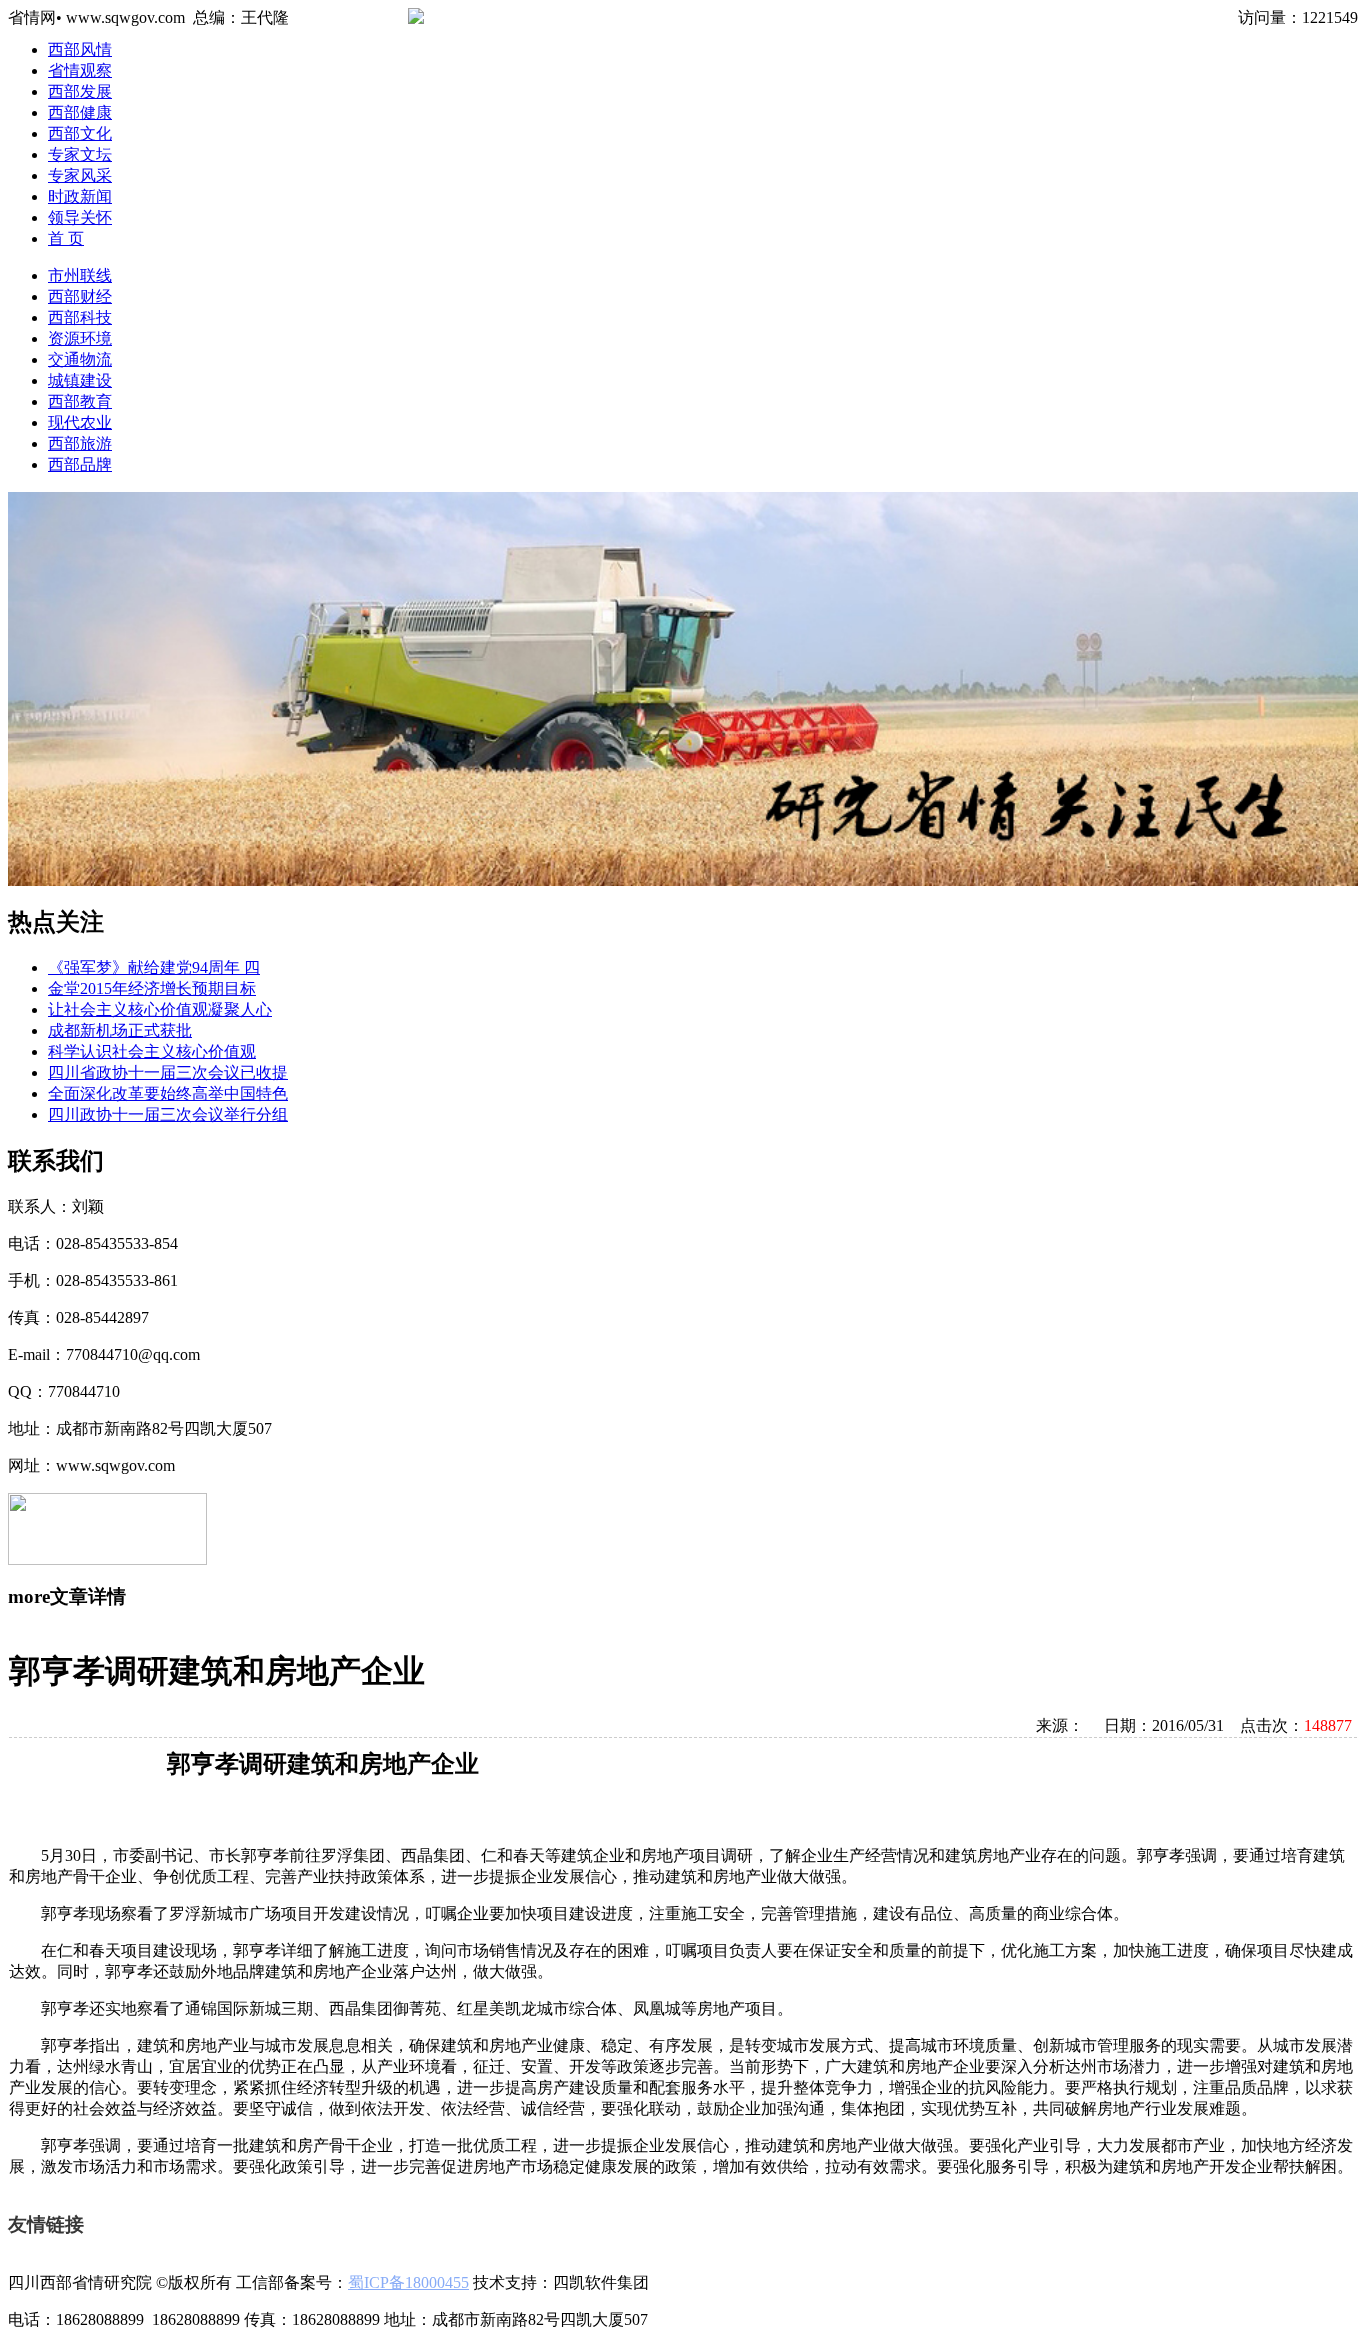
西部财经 (80, 296)
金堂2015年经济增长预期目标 (152, 988)
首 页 (66, 238)
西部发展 (80, 91)
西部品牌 (80, 464)
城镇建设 (80, 380)
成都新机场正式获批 (120, 1030)
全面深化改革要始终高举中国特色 (168, 1093)
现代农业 (80, 422)
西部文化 (80, 133)
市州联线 (80, 275)
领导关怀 (80, 217)
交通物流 (80, 359)
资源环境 (80, 338)
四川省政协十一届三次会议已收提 (168, 1072)
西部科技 (80, 317)
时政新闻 (80, 196)
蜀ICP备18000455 (408, 2282)
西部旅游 (80, 443)
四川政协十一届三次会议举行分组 (168, 1114)
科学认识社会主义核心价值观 (152, 1051)
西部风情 (80, 49)
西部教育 (80, 401)
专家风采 (80, 175)
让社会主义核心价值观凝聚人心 (160, 1009)
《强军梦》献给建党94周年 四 (154, 967)
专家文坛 (80, 154)
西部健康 (80, 112)
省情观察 (80, 70)
